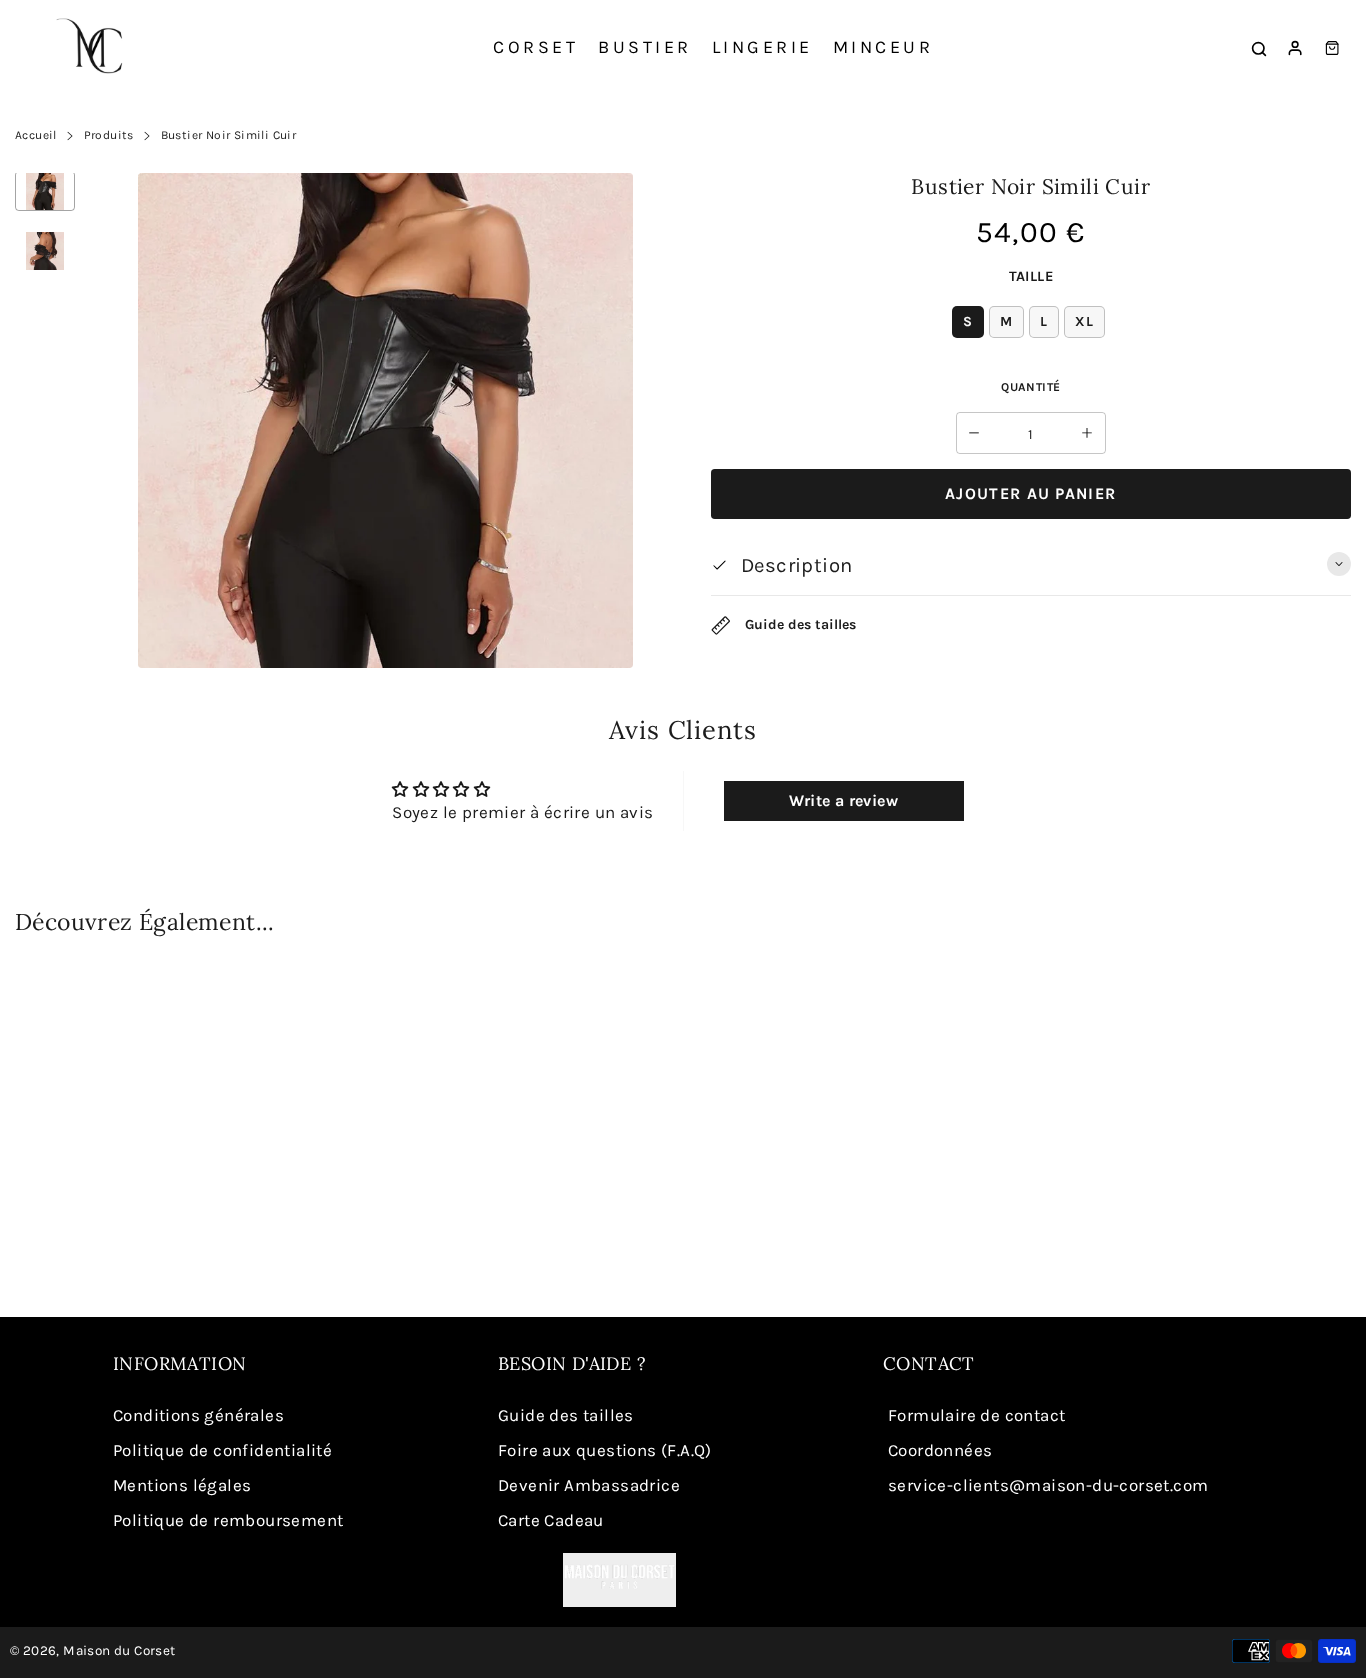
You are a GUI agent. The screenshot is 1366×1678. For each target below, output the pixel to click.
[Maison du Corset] (95, 48)
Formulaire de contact (976, 1415)
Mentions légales (182, 1485)
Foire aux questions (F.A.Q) (605, 1450)
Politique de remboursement (228, 1520)
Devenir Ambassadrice (589, 1485)
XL (1084, 321)
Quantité (1030, 387)
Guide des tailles (798, 624)
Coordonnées (940, 1450)
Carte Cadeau (551, 1520)
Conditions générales (198, 1415)
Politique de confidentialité (222, 1450)
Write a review (843, 800)
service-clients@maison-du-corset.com (1048, 1485)
